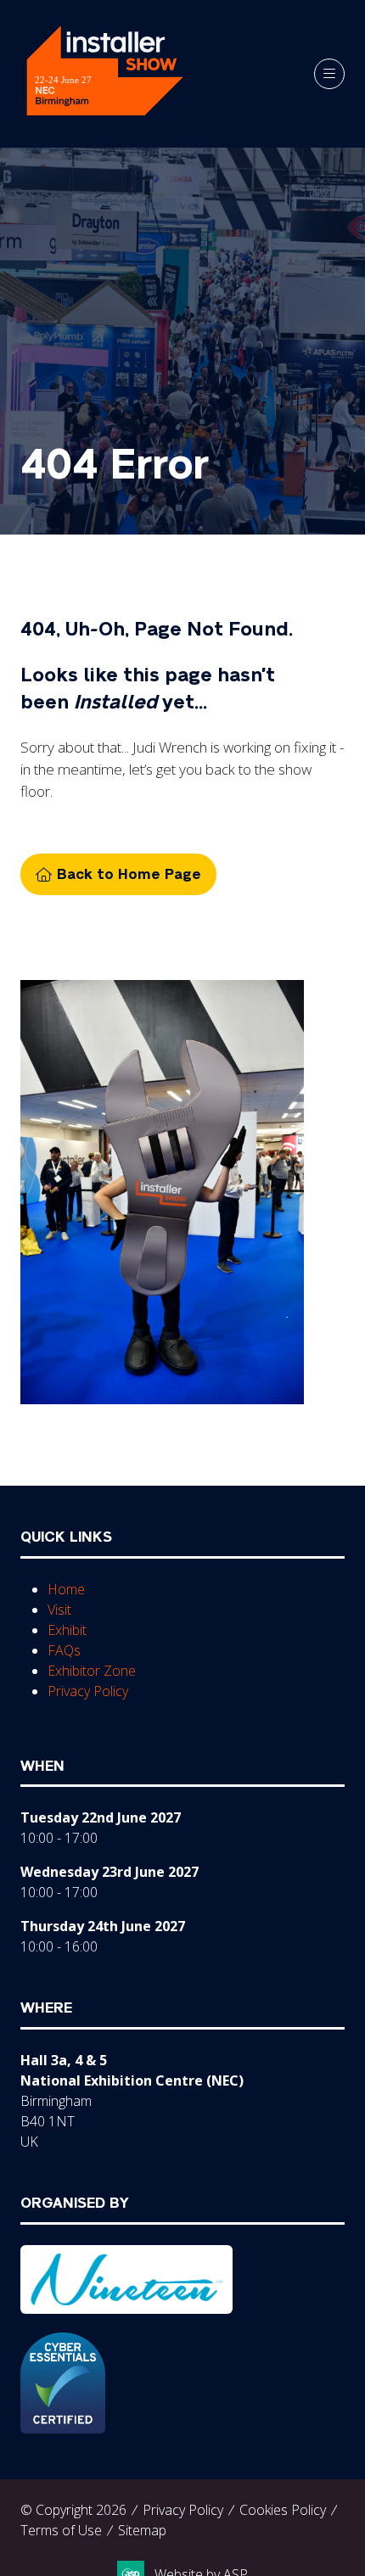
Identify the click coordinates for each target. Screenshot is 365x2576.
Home (66, 1589)
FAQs (64, 1650)
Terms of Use (61, 2530)
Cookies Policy (283, 2510)
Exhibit (67, 1630)
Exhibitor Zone (92, 1671)
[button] (329, 74)
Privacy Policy (88, 1691)
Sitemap (142, 2530)
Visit (59, 1610)
